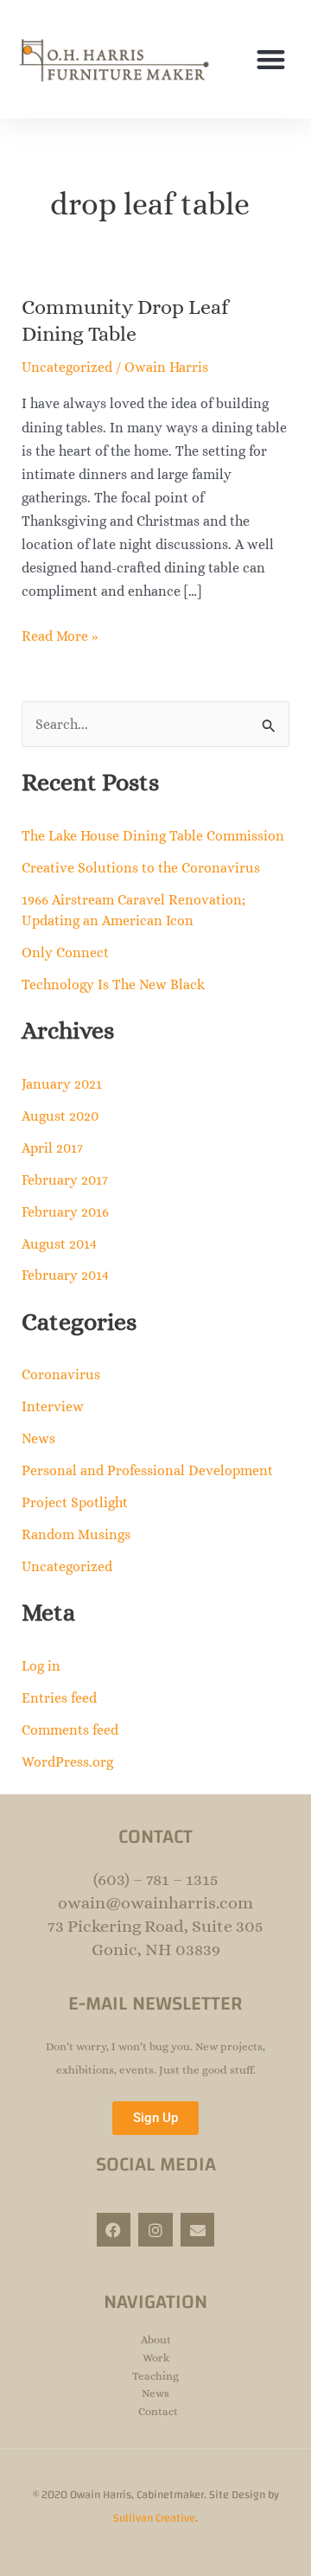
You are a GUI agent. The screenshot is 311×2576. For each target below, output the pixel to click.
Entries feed (59, 1698)
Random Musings (76, 1534)
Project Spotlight (75, 1502)
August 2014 (59, 1244)
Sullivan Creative (154, 2518)
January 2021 (62, 1084)
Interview (53, 1406)
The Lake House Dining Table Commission (153, 836)
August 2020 (60, 1116)
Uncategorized (67, 367)
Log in (41, 1666)
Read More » (60, 634)
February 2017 (65, 1180)
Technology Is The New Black (113, 984)
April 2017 (52, 1148)
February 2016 (65, 1212)
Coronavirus (61, 1374)
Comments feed (70, 1730)
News (38, 1438)
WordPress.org (67, 1762)
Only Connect (65, 952)
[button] (272, 59)
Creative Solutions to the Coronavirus (141, 868)
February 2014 (65, 1275)
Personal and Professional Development (147, 1470)
